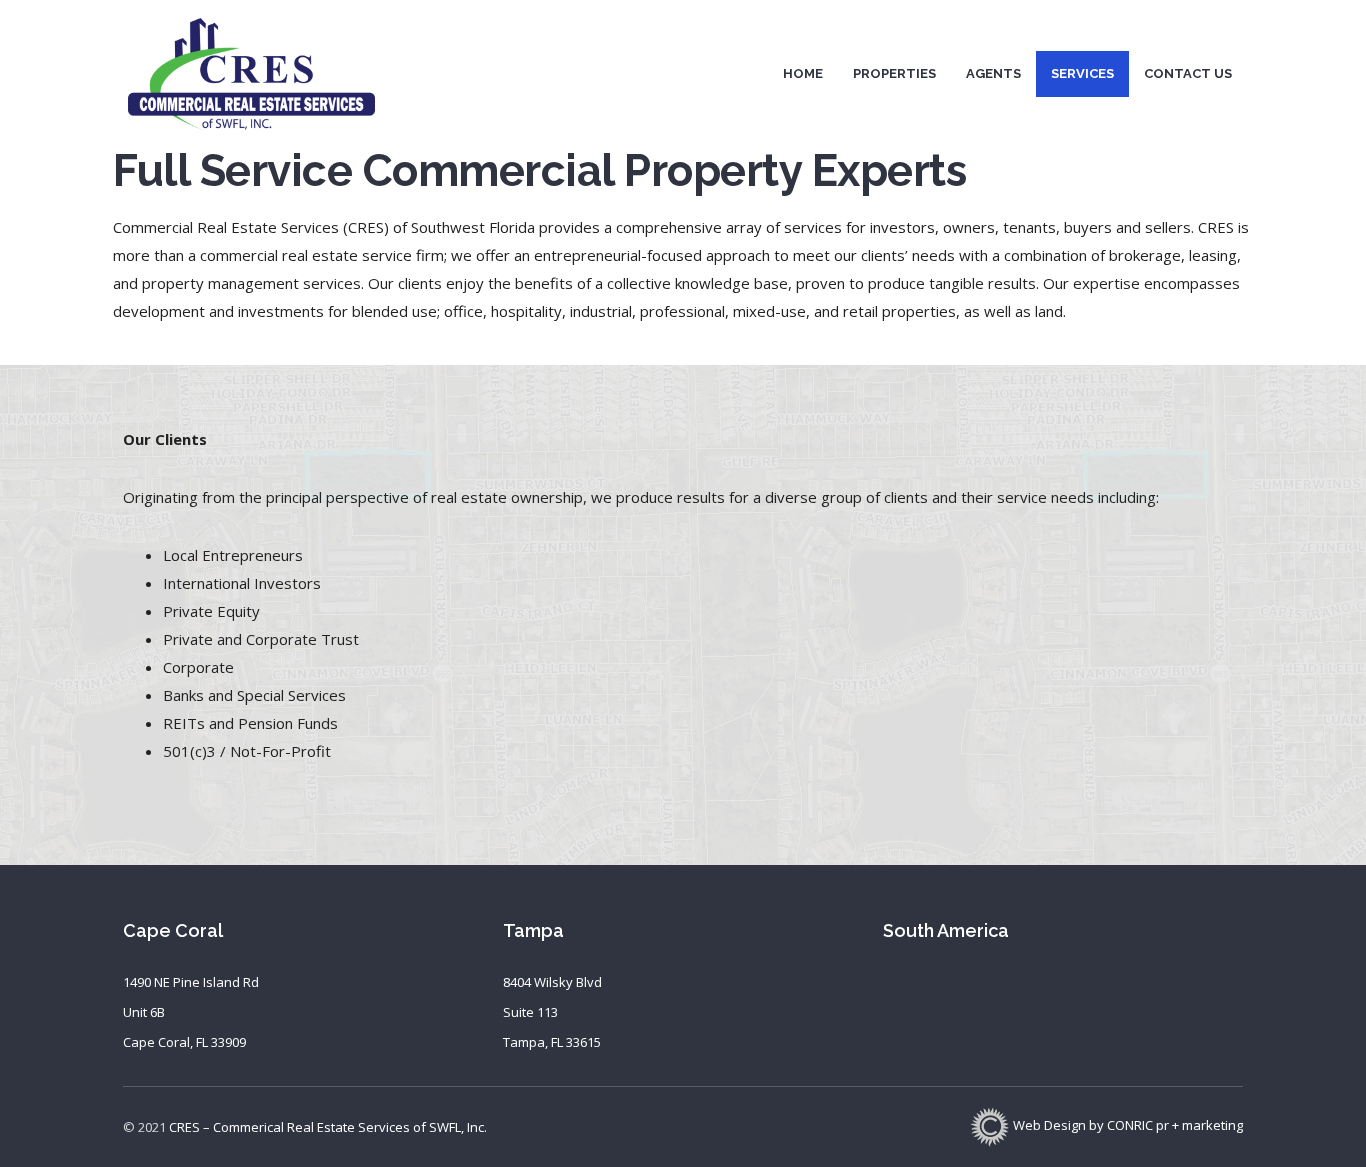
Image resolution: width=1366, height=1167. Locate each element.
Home (803, 73)
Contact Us (1188, 73)
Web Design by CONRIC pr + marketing (1126, 1125)
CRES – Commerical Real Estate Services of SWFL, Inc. (328, 1127)
